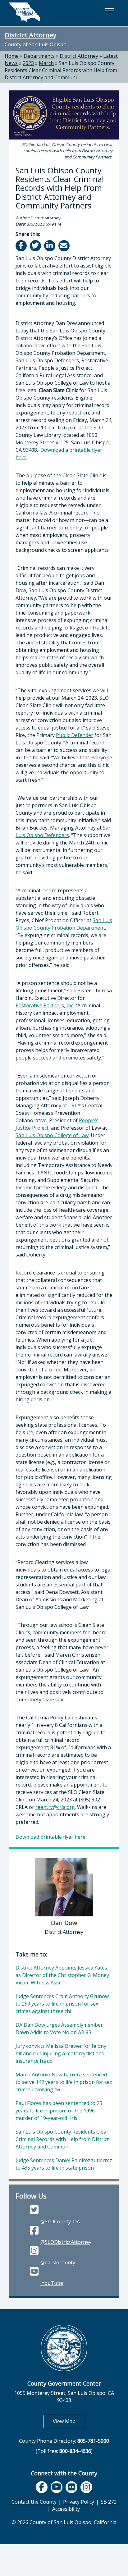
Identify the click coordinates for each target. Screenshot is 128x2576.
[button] (109, 11)
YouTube (52, 2283)
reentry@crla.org (55, 1807)
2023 (28, 63)
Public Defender (75, 735)
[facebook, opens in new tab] (42, 2487)
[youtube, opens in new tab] (56, 2487)
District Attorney (30, 35)
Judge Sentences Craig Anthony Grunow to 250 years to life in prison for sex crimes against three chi (62, 2004)
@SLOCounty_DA (60, 2221)
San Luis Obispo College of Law (52, 1135)
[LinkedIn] (50, 246)
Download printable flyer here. (52, 1837)
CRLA (74, 1105)
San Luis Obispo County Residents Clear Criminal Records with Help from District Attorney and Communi (61, 70)
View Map (69, 2421)
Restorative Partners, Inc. (45, 1005)
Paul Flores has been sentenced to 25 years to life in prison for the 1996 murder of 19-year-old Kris (59, 2111)
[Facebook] (22, 246)
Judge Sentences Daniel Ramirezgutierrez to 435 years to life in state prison (64, 2164)
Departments (39, 56)
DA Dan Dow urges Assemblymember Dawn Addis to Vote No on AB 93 (59, 2029)
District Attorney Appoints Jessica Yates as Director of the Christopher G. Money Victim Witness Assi (62, 1975)
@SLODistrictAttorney (66, 2242)
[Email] (64, 246)
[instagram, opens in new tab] (86, 2487)
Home (12, 56)
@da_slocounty (58, 2263)
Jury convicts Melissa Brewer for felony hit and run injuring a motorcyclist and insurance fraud (61, 2053)
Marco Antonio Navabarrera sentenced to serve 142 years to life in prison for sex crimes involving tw (64, 2082)
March (46, 63)
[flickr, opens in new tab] (71, 2487)
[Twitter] (36, 246)
